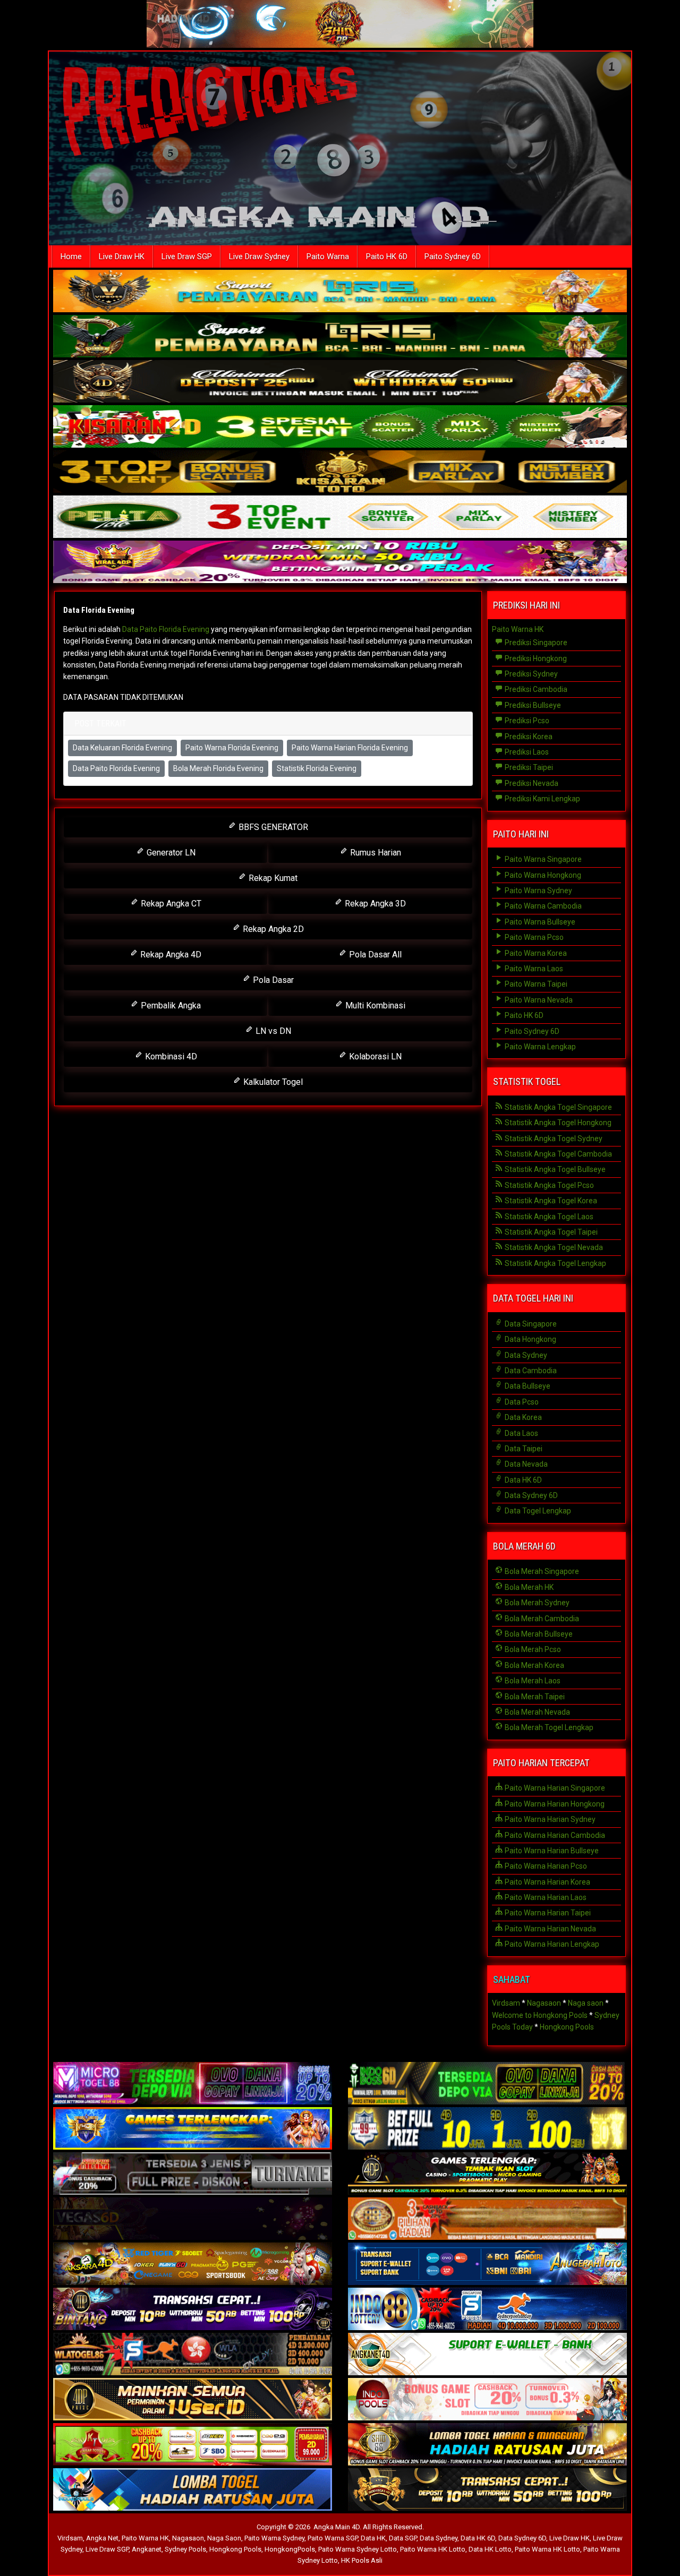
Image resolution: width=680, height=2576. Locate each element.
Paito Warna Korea (535, 953)
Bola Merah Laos (532, 1681)
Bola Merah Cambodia (541, 1619)
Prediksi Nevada (531, 783)
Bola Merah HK (528, 1587)
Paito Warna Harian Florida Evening (350, 748)
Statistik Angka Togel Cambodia (558, 1154)
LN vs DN (272, 1031)
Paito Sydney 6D (453, 256)
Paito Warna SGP (333, 2538)
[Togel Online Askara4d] (193, 2265)
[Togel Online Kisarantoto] (340, 473)
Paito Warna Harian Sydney (549, 1819)
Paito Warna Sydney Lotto (358, 2549)
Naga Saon (224, 2538)
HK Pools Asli (362, 2560)
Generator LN (170, 853)
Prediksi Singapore (535, 643)
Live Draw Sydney (259, 256)
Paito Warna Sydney (538, 891)
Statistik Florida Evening (317, 768)
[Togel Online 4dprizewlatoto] (193, 2400)
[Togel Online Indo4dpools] (193, 2491)
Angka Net (102, 2538)
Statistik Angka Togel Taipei (550, 1232)
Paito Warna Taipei (535, 984)
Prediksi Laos (526, 752)
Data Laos (521, 1433)
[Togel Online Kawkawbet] (193, 2175)
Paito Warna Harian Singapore (554, 1788)
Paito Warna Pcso (533, 937)
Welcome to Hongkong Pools (540, 2015)
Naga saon (586, 2003)
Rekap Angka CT (170, 904)
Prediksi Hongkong (535, 658)
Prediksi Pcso (526, 721)
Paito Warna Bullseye (539, 922)
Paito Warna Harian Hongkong (554, 1804)
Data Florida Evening (99, 610)
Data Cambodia (530, 1371)
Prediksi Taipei (528, 767)
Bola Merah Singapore (541, 1571)
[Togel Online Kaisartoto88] (193, 2445)
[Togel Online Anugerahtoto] (487, 2265)
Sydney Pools (185, 2549)
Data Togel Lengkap (537, 1511)
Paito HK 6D (387, 256)
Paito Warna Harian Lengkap (551, 1944)
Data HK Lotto (490, 2549)
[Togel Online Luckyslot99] (487, 2129)
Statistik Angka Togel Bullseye (554, 1169)
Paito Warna (328, 256)
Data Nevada (525, 1464)
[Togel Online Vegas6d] (193, 2220)
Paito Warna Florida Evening (232, 748)
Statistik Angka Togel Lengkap (555, 1263)
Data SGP (403, 2538)
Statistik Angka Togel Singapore (558, 1107)
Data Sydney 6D (530, 1495)
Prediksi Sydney (530, 674)
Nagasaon (544, 2003)
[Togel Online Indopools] (487, 2400)
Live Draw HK (122, 256)
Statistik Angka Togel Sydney (553, 1139)
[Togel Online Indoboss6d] (487, 2084)
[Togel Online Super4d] (340, 382)
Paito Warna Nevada (538, 1000)
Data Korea (522, 1417)
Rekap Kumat (272, 878)
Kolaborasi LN (374, 1056)
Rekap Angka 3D (374, 904)
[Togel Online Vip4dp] (487, 2175)
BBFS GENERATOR (272, 827)
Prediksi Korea (528, 737)
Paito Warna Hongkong (542, 875)
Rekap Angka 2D (272, 929)
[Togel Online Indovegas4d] (487, 2491)
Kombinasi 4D (170, 1056)
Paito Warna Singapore (542, 859)
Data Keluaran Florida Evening (122, 748)
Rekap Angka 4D (170, 955)
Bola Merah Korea (534, 1665)
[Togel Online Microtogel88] (193, 2084)
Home (71, 256)
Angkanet (147, 2549)
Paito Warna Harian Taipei (547, 1913)
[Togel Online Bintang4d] (193, 2310)
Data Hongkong (530, 1339)
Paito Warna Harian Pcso (545, 1866)
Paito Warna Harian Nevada (550, 1929)
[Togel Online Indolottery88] (487, 2310)
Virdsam (506, 2003)
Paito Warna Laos (533, 969)
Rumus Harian (375, 853)
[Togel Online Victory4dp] (193, 2129)
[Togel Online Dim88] (340, 337)
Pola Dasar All (374, 955)
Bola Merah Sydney (536, 1603)
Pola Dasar (272, 980)
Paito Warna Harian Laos (545, 1897)
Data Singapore (530, 1324)
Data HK (373, 2538)
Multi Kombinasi (374, 1005)
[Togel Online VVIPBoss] (340, 292)
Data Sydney (525, 1355)
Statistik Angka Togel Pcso (549, 1185)
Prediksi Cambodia (535, 689)
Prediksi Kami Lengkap (542, 799)
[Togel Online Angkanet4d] (487, 2355)
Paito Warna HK (518, 629)
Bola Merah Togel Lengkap (548, 1727)
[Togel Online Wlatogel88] (193, 2355)
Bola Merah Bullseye (538, 1634)
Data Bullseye (527, 1386)
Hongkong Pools (567, 2027)
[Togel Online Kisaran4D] (340, 427)
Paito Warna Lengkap (539, 1047)
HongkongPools (290, 2549)
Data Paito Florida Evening (166, 629)
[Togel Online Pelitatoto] (340, 518)
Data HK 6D (522, 1480)
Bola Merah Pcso (532, 1649)
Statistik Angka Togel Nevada (553, 1247)
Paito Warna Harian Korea (547, 1882)
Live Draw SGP (187, 256)
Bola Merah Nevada (537, 1712)
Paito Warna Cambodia (542, 906)
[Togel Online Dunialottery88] (487, 2220)
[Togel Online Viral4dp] (340, 563)
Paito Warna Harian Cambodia (554, 1835)
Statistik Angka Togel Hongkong (557, 1123)
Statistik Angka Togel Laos (548, 1217)
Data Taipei (523, 1449)
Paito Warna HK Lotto (433, 2549)
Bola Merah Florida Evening (218, 768)
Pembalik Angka (170, 1005)
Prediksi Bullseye (532, 705)
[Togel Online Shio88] (487, 2445)
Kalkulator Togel (272, 1082)
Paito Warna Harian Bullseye (551, 1851)
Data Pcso (521, 1402)
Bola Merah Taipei (534, 1697)
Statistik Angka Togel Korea (550, 1201)
